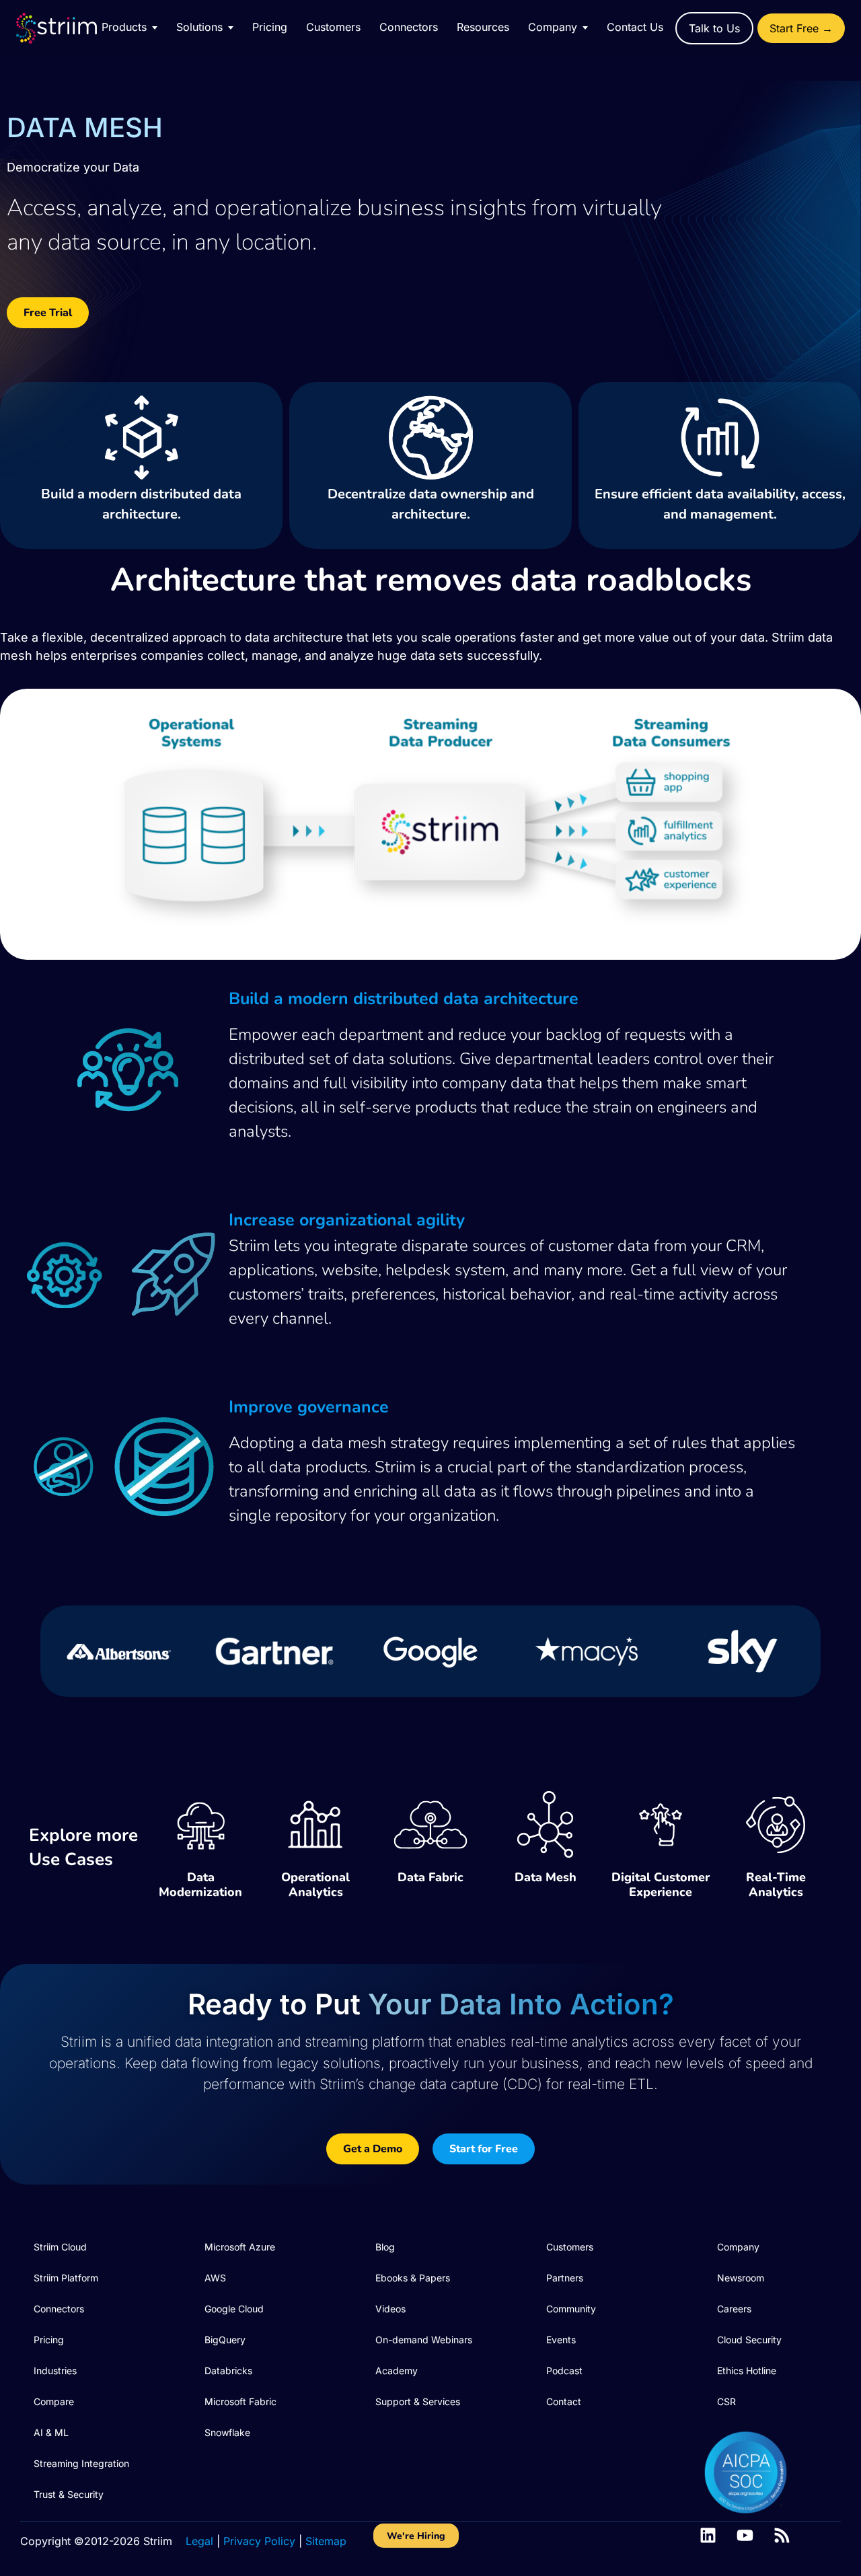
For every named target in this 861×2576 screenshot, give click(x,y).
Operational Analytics (315, 1885)
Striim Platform (66, 2278)
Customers (333, 27)
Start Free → (801, 28)
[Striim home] (70, 28)
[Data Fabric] (430, 1825)
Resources (483, 27)
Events (561, 2340)
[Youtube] (745, 2535)
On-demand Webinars (424, 2340)
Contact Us (635, 27)
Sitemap (326, 2541)
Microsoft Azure (240, 2247)
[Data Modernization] (200, 1825)
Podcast (564, 2371)
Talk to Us (714, 28)
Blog (385, 2247)
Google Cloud (234, 2309)
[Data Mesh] (546, 1825)
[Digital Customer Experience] (661, 1825)
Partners (565, 2278)
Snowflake (227, 2432)
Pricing (270, 27)
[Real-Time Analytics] (776, 1825)
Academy (397, 2371)
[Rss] (782, 2535)
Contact (564, 2401)
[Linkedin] (708, 2535)
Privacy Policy (259, 2541)
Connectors (409, 27)
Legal (199, 2541)
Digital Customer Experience (661, 1885)
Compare (54, 2401)
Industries (55, 2371)
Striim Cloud (60, 2247)
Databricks (228, 2371)
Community (571, 2309)
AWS (215, 2278)
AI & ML (51, 2432)
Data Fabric (430, 1877)
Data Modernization (200, 1885)
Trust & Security (69, 2494)
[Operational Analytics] (315, 1825)
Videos (390, 2309)
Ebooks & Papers (413, 2278)
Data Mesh (546, 1877)
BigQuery (225, 2340)
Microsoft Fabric (240, 2401)
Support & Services (418, 2401)
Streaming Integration (81, 2463)
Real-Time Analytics (776, 1885)
